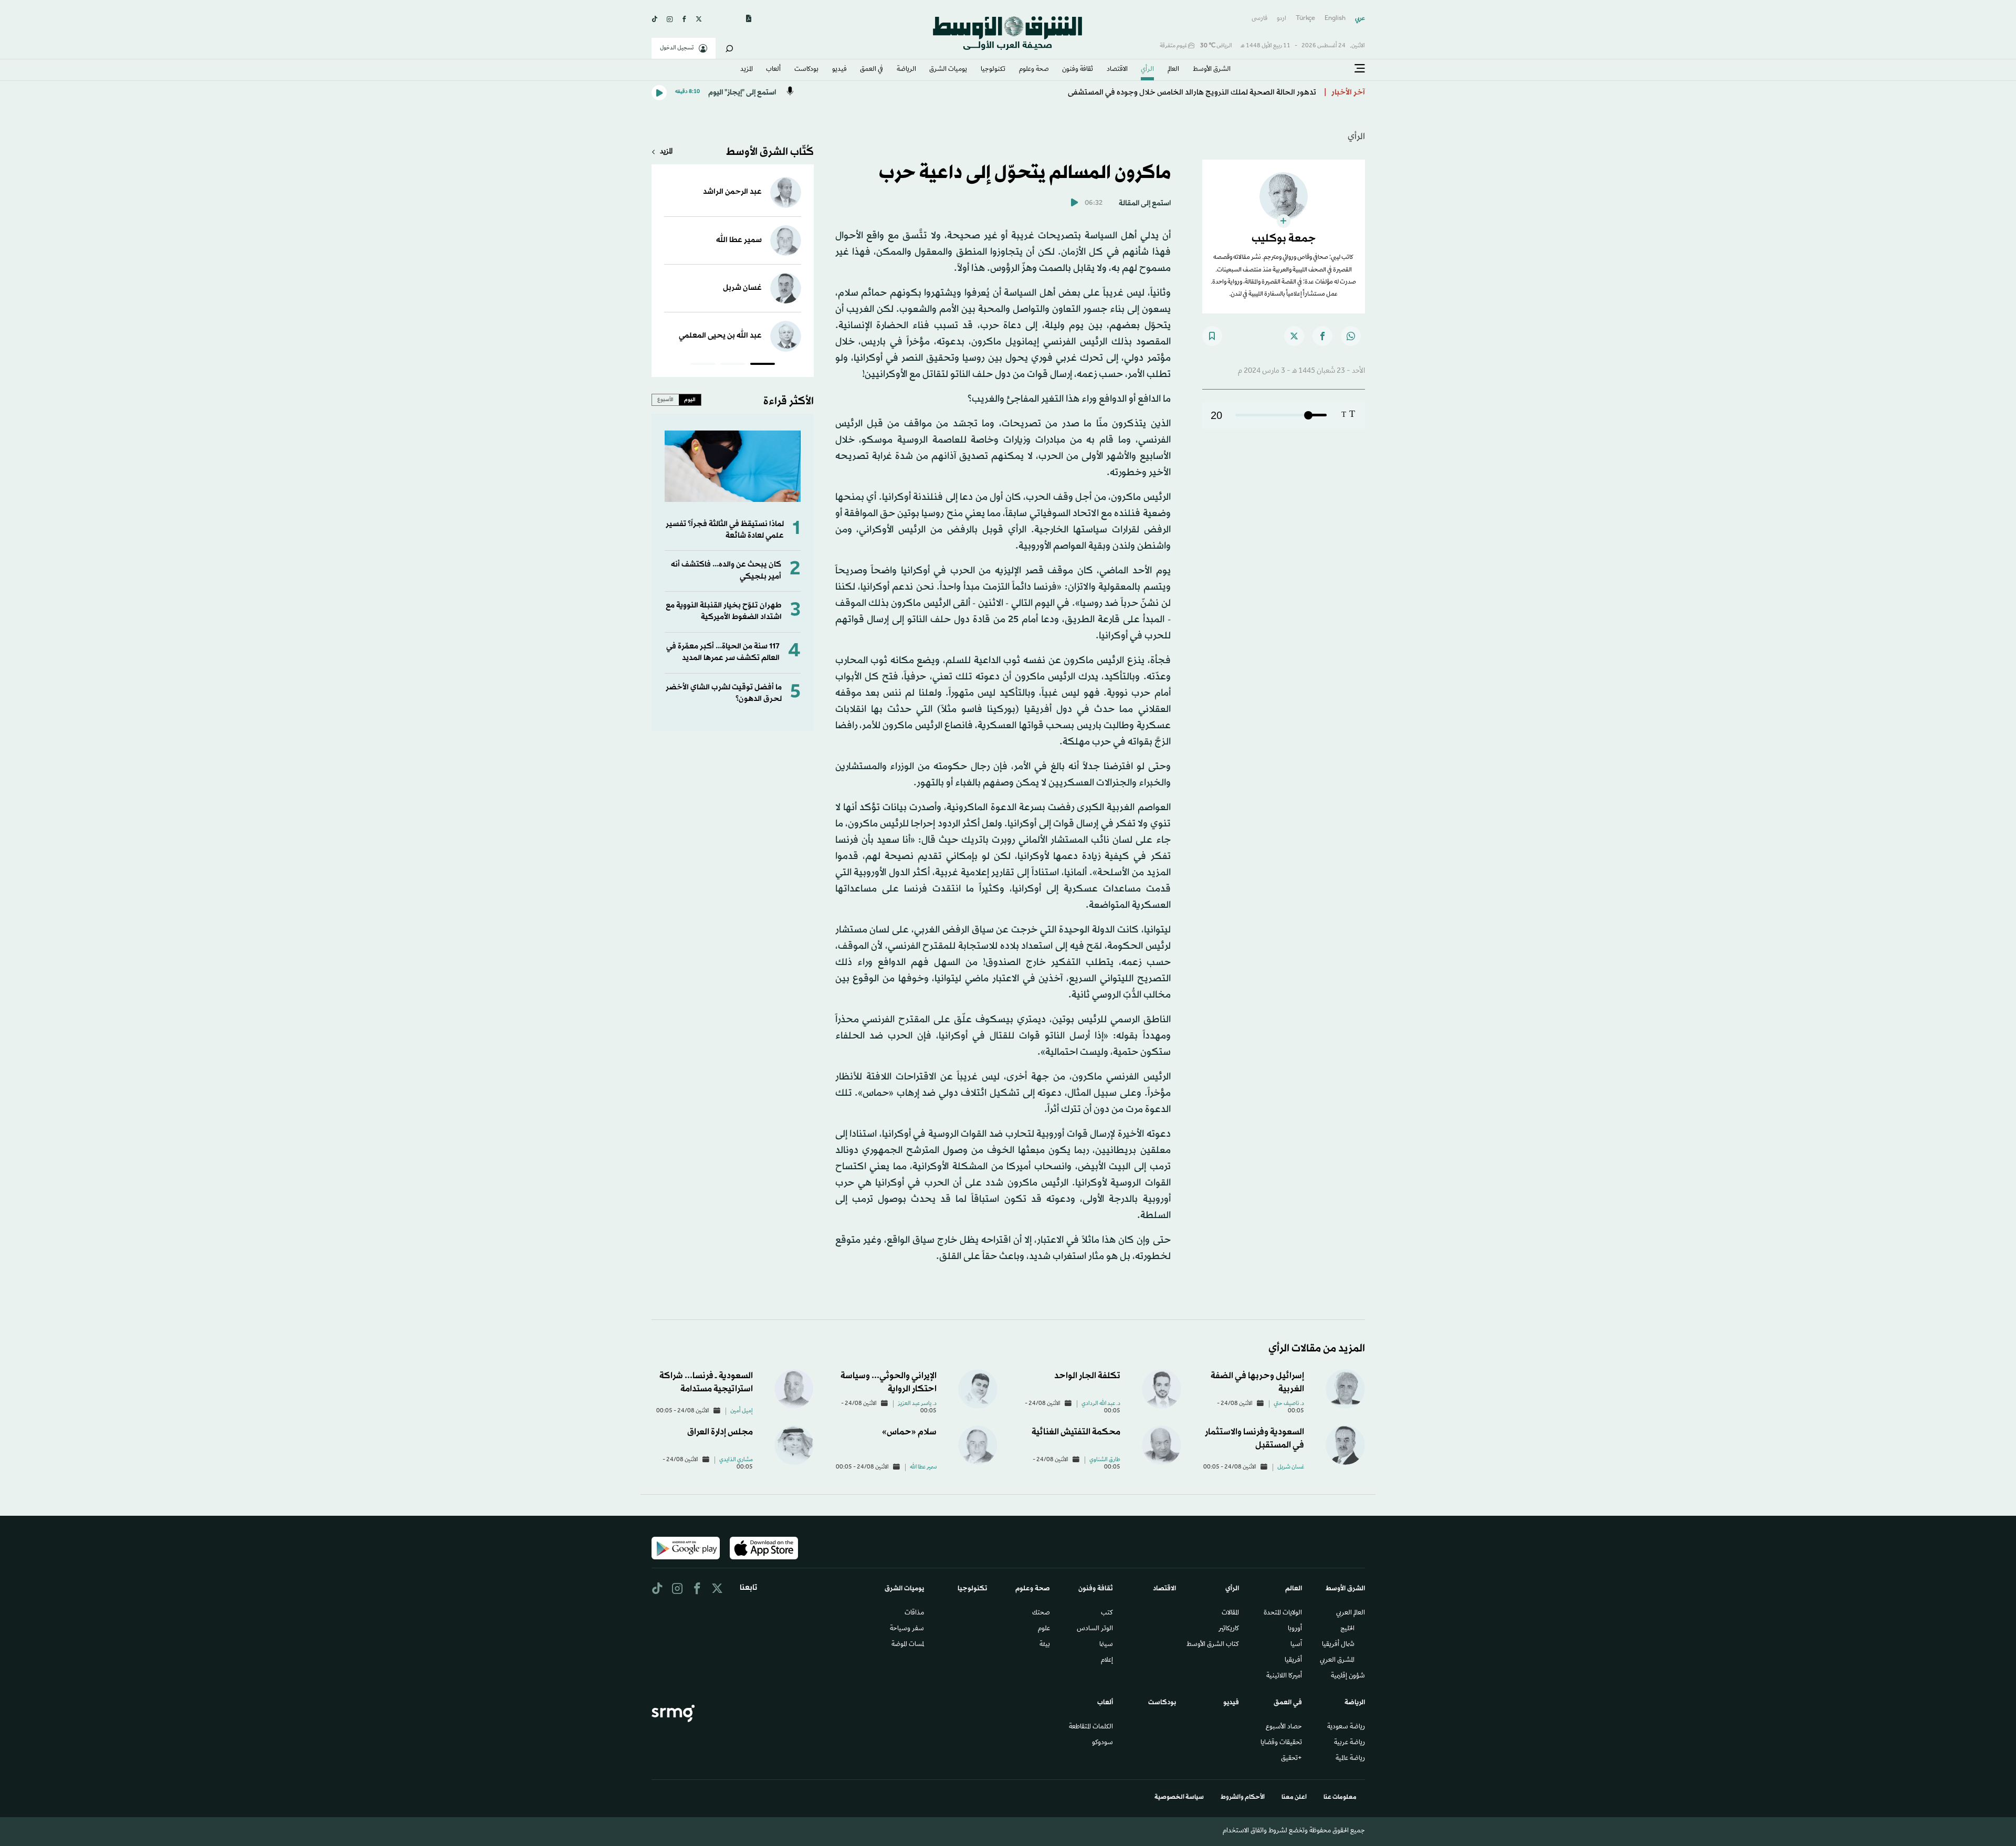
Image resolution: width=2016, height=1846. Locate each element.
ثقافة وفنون (1078, 70)
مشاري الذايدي (736, 1460)
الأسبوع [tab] (665, 400)
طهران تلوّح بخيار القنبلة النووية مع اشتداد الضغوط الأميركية (724, 611)
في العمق (871, 70)
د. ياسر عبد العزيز (917, 1404)
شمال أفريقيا (1338, 1645)
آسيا (1296, 1645)
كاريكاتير (1229, 1629)
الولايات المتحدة (1283, 1613)
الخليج (1347, 1629)
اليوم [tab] (690, 400)
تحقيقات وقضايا (1281, 1743)
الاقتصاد (1117, 70)
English (1335, 19)
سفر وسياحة (907, 1629)
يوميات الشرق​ (948, 70)
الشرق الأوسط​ (1212, 70)
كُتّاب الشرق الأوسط (770, 152)
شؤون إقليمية (1348, 1676)
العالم (1173, 70)
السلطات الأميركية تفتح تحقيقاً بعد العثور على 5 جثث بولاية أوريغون (1206, 89)
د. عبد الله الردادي (1101, 1404)
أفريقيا (1293, 1661)
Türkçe (1305, 19)
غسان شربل (742, 288)
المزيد (747, 70)
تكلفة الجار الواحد (1087, 1376)
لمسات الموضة (908, 1645)
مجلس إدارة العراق (720, 1432)
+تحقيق (1291, 1759)
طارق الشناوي (1105, 1460)
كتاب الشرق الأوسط (1213, 1645)
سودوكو (1102, 1743)
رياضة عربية (1350, 1743)
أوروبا (1295, 1629)
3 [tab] (703, 365)
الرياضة (906, 70)
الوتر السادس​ (1095, 1629)
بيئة (1045, 1645)
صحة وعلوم (1034, 70)
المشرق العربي (1337, 1661)
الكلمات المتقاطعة (1091, 1727)
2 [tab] (733, 365)
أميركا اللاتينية (1284, 1676)
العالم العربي (1351, 1613)
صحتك (1041, 1613)
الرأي (1147, 70)
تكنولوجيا (993, 70)
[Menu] (1360, 69)
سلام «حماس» (909, 1432)
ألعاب (773, 70)
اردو (1282, 19)
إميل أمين (742, 1411)
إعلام (1107, 1661)
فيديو (839, 70)
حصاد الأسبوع (1284, 1727)
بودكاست (806, 70)
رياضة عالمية (1350, 1759)
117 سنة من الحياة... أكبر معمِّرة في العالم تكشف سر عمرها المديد (723, 652)
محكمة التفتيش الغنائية (1076, 1432)
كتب (1107, 1613)
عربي (1360, 19)
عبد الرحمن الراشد (732, 192)
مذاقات (914, 1613)
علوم (1044, 1629)
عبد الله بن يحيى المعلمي (720, 336)
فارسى (1259, 19)
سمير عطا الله (739, 240)
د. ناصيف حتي (1289, 1404)
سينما (1106, 1645)
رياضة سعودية (1346, 1727)
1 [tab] (763, 365)
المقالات (1230, 1613)
